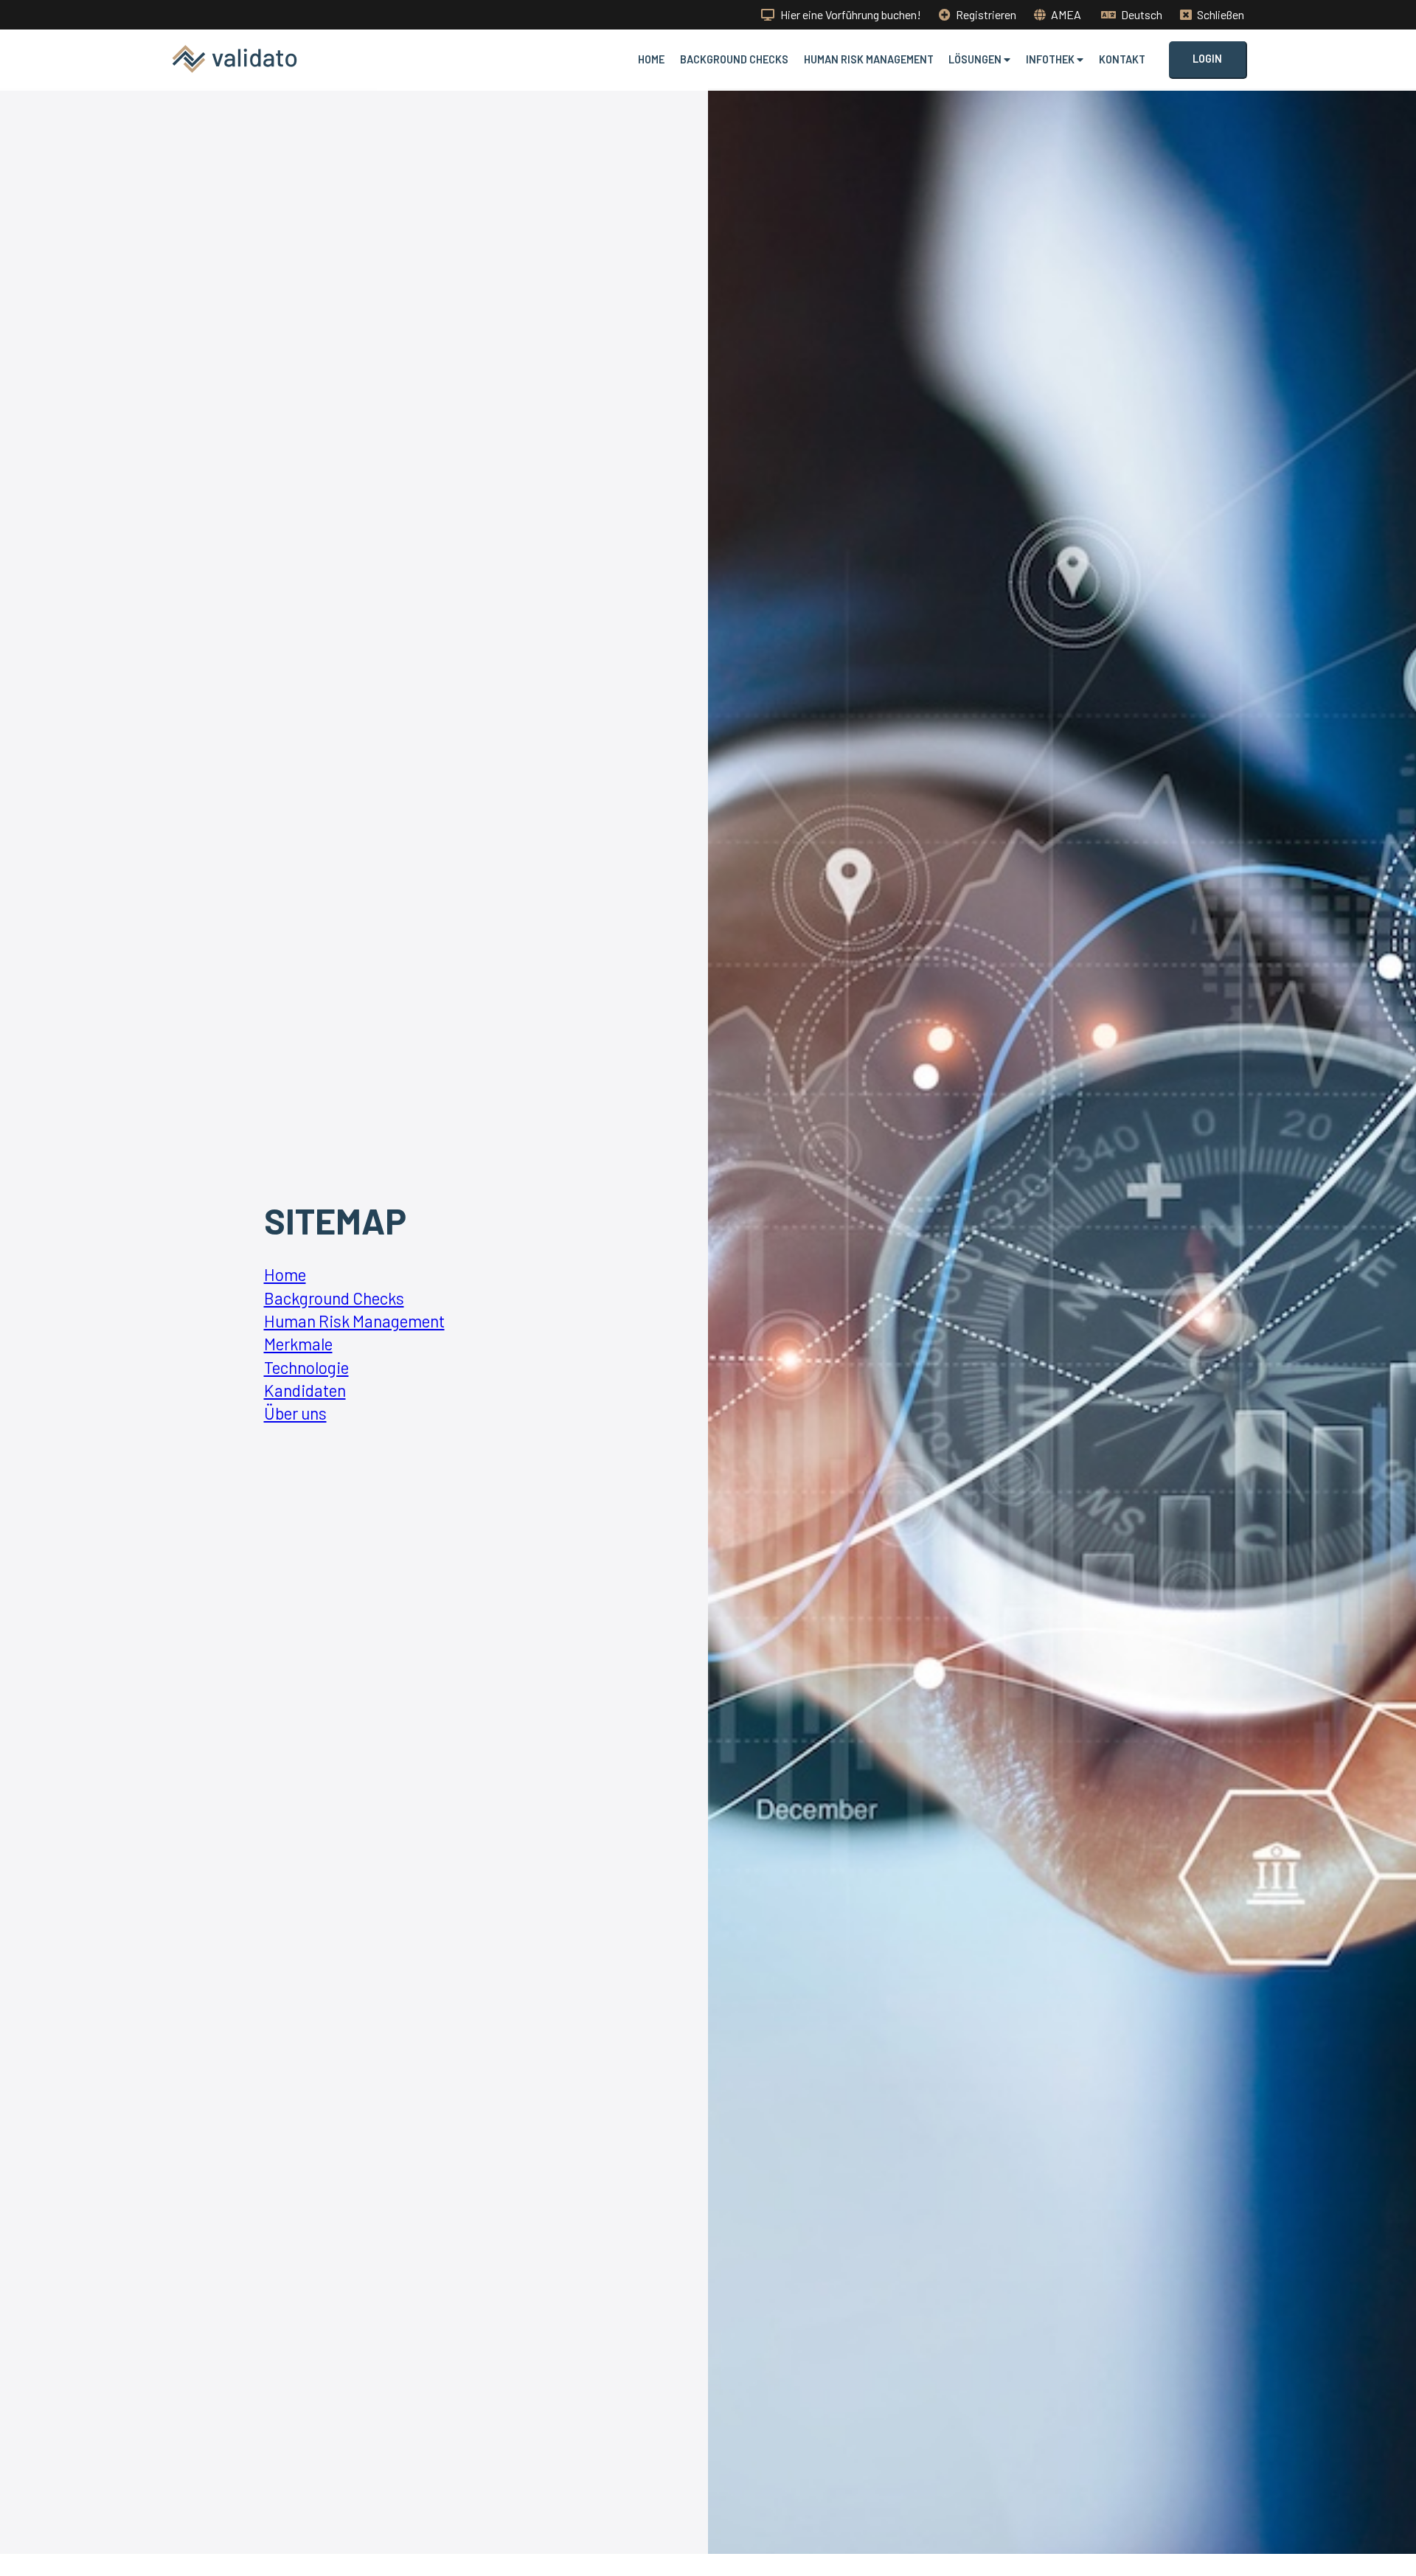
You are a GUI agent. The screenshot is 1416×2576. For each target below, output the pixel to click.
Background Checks (734, 59)
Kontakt (1122, 59)
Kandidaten (305, 1390)
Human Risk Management (869, 59)
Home (651, 59)
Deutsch (1141, 14)
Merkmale (298, 1344)
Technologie (306, 1367)
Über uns (295, 1413)
